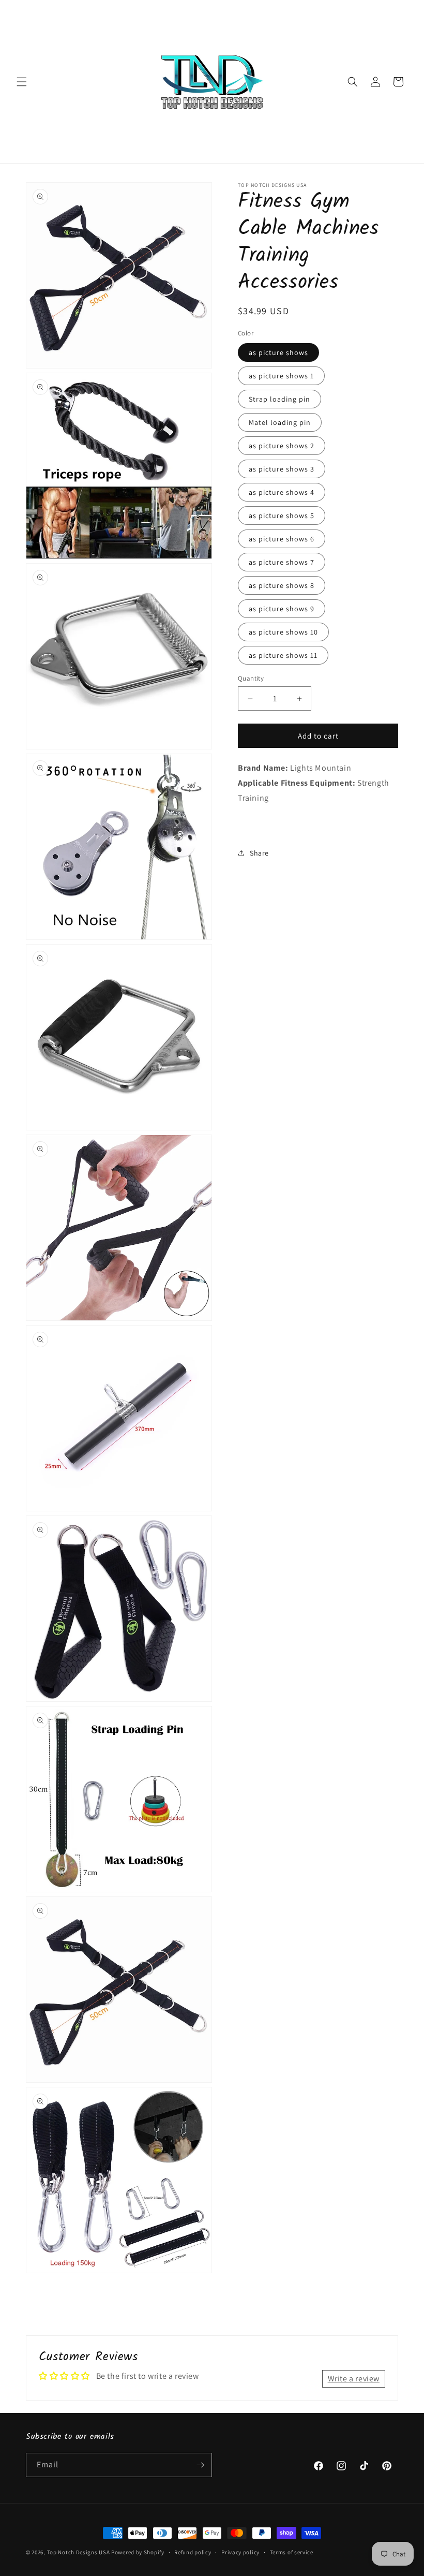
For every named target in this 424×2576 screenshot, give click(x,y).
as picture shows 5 (282, 516)
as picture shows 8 (282, 585)
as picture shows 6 (282, 539)
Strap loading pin (279, 399)
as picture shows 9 (282, 609)
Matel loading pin (280, 422)
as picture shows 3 (282, 469)
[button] (22, 82)
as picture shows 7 (282, 562)
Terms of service (292, 2552)
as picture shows (278, 352)
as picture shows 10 (283, 632)
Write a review (354, 2379)
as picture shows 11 (283, 655)
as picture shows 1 (281, 376)
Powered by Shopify (138, 2552)
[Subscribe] (200, 2465)
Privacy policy (240, 2552)
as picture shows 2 (282, 446)
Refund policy (193, 2552)
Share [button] (259, 853)
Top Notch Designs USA (79, 2552)
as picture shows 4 (282, 492)
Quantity (251, 678)
